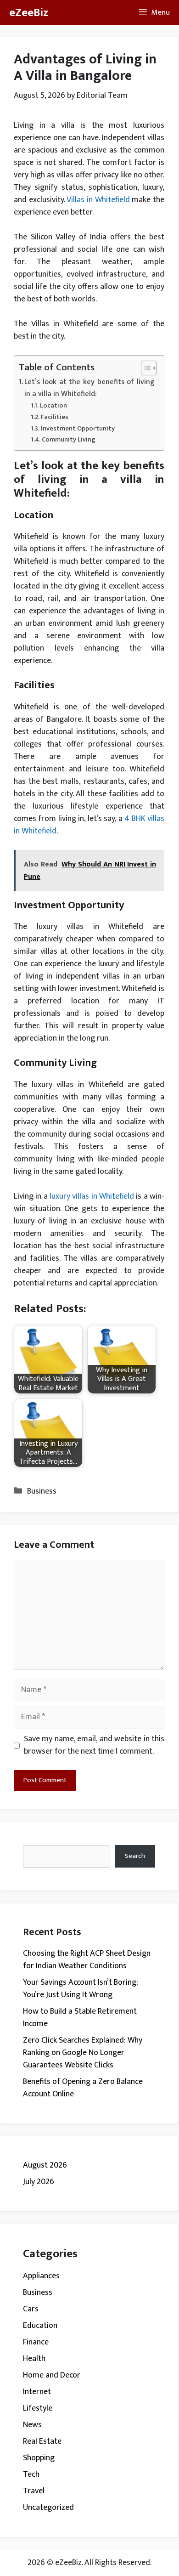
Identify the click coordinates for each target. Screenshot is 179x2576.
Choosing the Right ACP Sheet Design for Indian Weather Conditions (87, 1960)
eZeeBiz (29, 13)
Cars (31, 2309)
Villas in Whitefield (98, 200)
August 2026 (45, 2165)
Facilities (55, 417)
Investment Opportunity (78, 428)
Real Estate (42, 2441)
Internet (37, 2392)
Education (40, 2326)
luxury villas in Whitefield (92, 1196)
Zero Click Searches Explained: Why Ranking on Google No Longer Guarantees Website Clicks (83, 2053)
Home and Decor (52, 2375)
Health (34, 2359)
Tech (31, 2474)
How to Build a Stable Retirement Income (80, 2018)
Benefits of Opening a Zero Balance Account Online (83, 2088)
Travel (34, 2491)
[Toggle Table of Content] (144, 368)
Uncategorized (48, 2508)
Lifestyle (38, 2408)
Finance (36, 2342)
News (32, 2425)
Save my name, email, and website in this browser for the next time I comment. (94, 1745)
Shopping (39, 2458)
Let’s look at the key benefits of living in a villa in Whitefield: (89, 388)
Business (42, 1491)
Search (135, 1856)
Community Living (69, 439)
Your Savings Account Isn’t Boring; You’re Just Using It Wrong (80, 1989)
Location (53, 405)
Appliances (41, 2276)
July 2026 (39, 2182)
